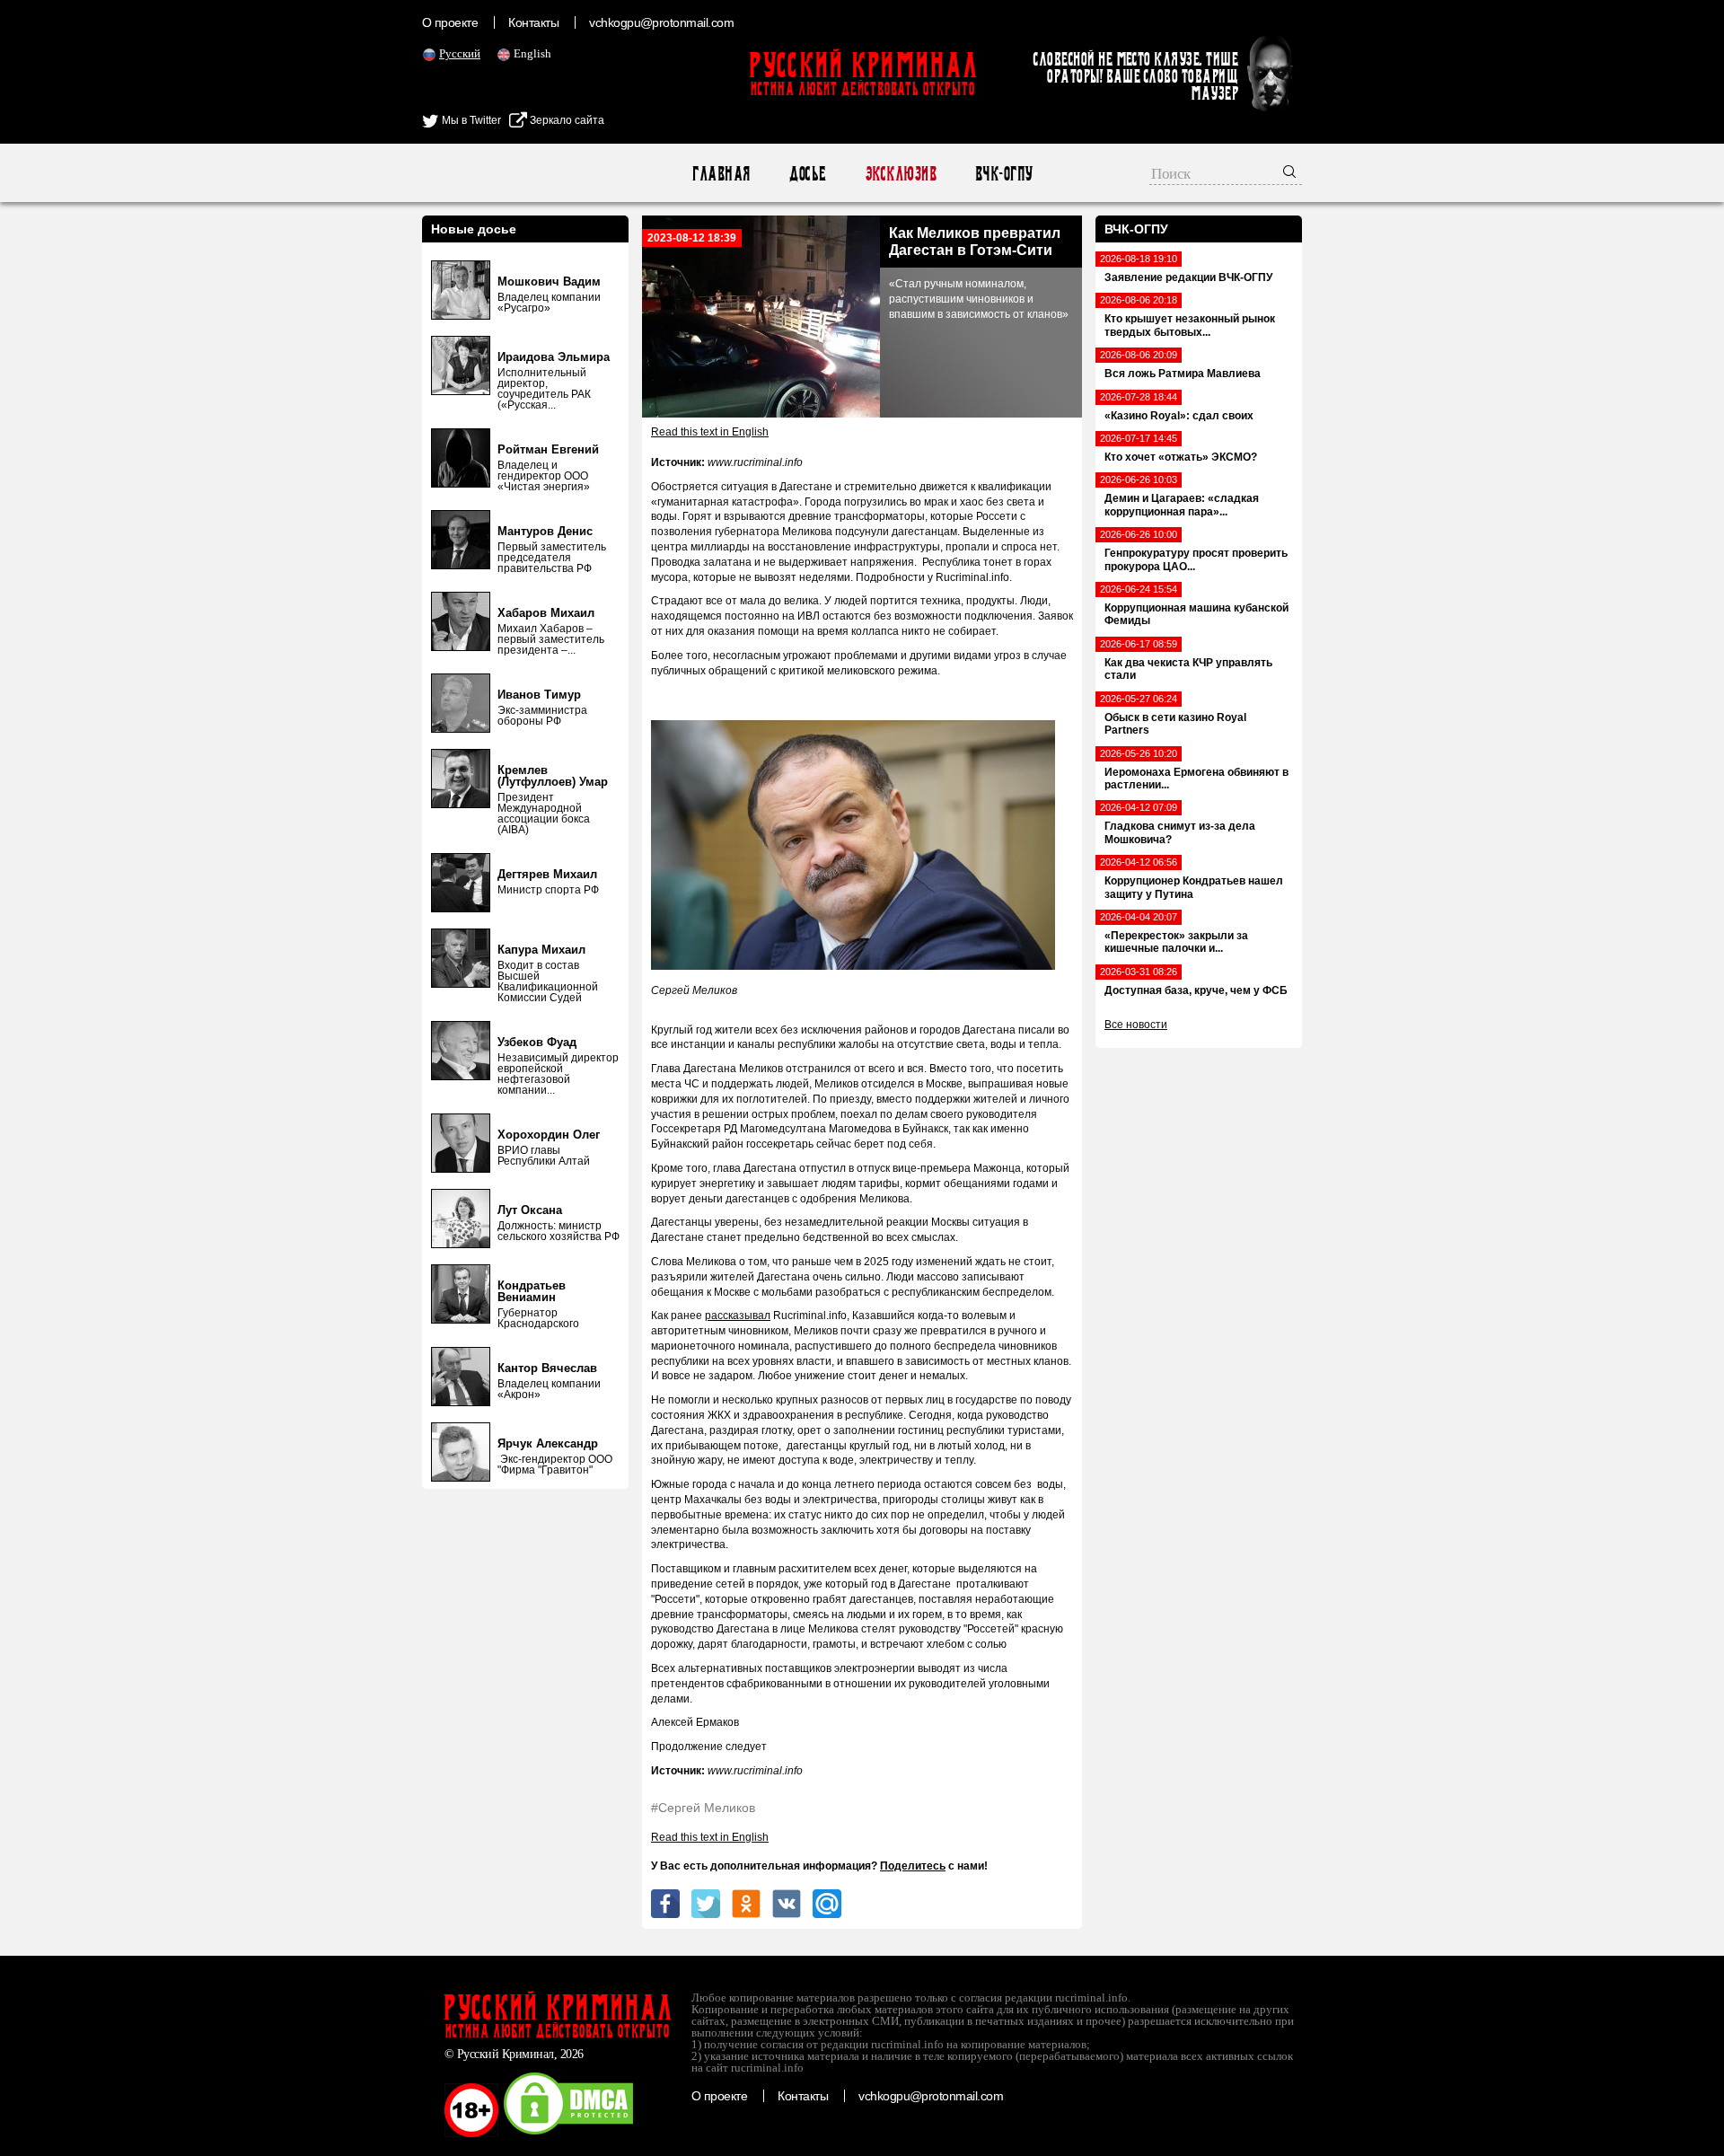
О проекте (450, 22)
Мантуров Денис (545, 531)
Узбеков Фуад (537, 1042)
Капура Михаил (541, 950)
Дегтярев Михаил (547, 874)
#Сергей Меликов (703, 1808)
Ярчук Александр (548, 1443)
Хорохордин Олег (549, 1135)
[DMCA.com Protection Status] (568, 2134)
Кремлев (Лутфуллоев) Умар (553, 776)
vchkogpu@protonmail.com (661, 22)
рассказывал (738, 1316)
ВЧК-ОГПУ (1003, 174)
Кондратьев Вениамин (532, 1291)
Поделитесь (913, 1866)
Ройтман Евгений (548, 449)
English (532, 53)
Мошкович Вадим (549, 282)
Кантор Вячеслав (547, 1368)
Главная (721, 174)
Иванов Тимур (539, 695)
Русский (460, 53)
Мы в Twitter (470, 120)
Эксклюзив (900, 174)
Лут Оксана (530, 1210)
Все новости (1136, 1025)
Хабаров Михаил (546, 613)
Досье (807, 174)
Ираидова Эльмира (554, 357)
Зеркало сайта (566, 120)
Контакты (533, 22)
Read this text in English (710, 432)
